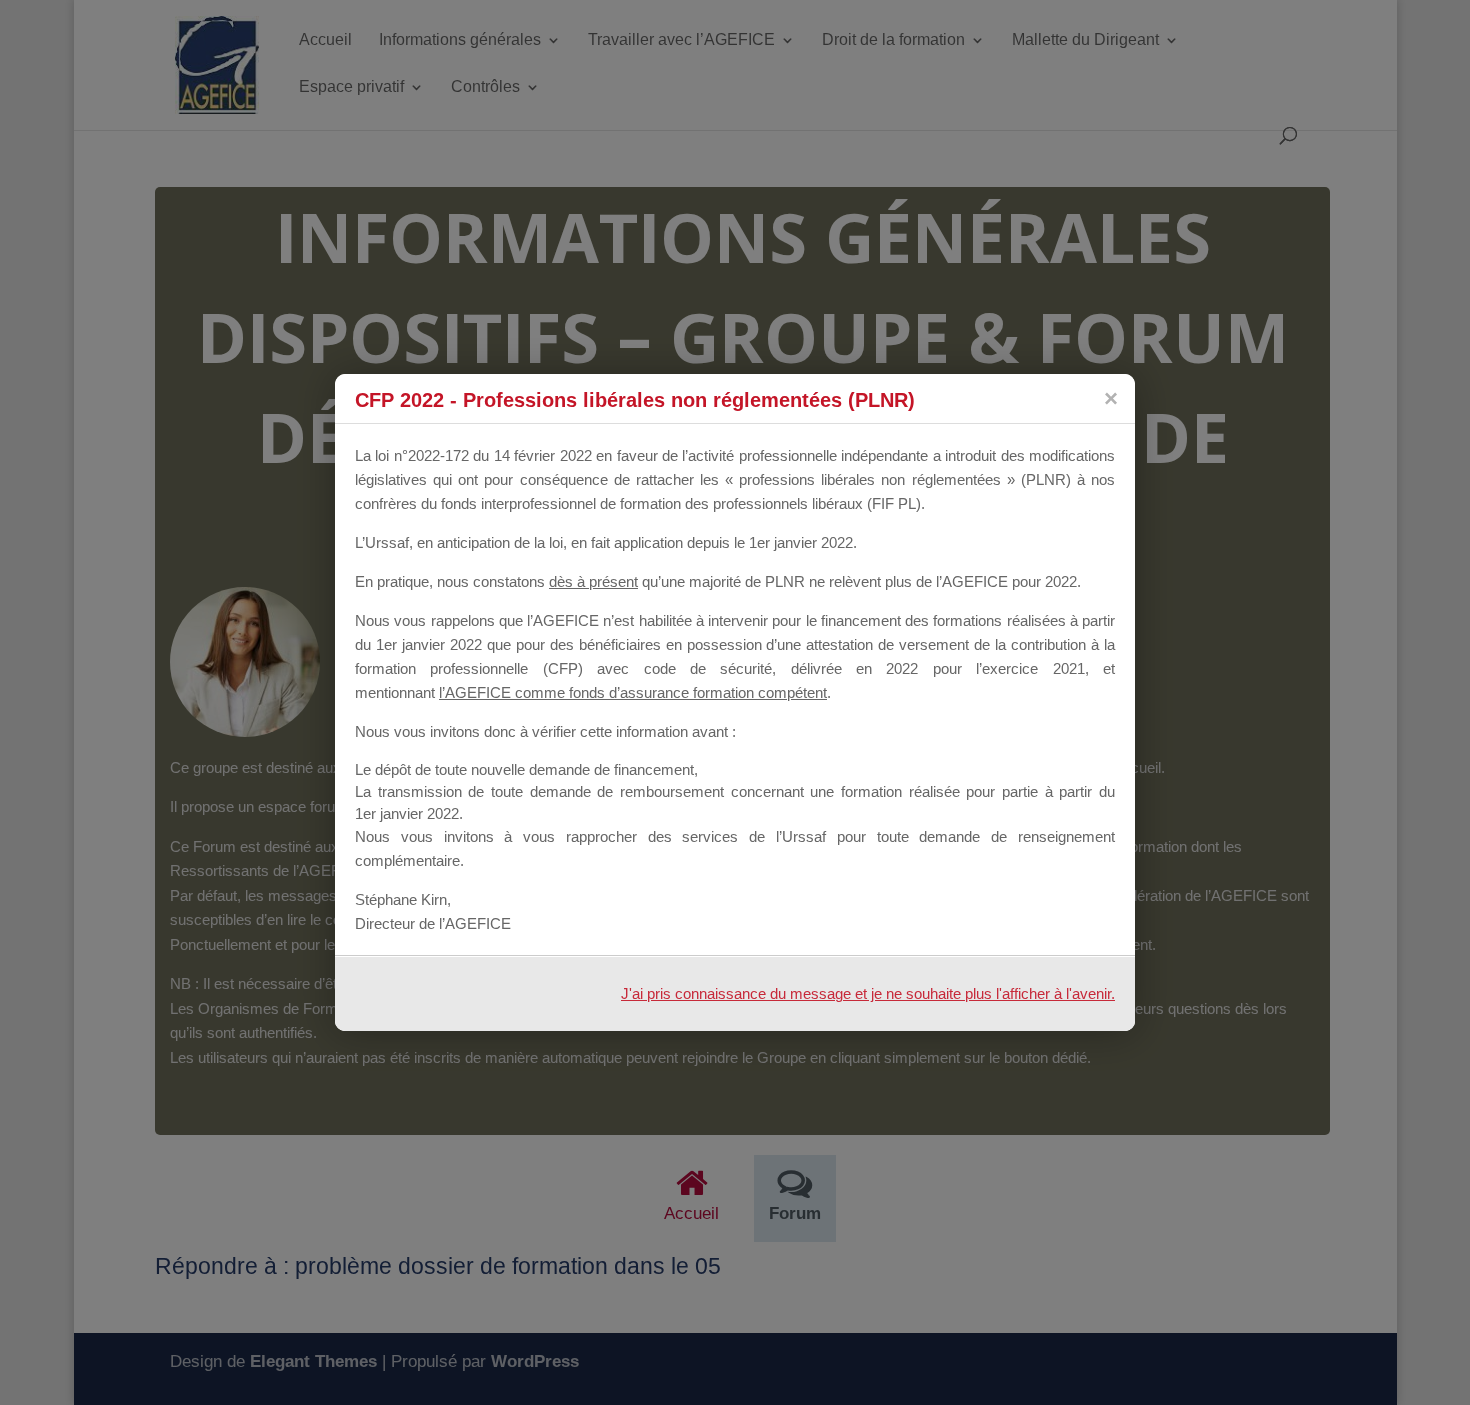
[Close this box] (1110, 398)
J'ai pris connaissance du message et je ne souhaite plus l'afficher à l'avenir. (868, 993)
